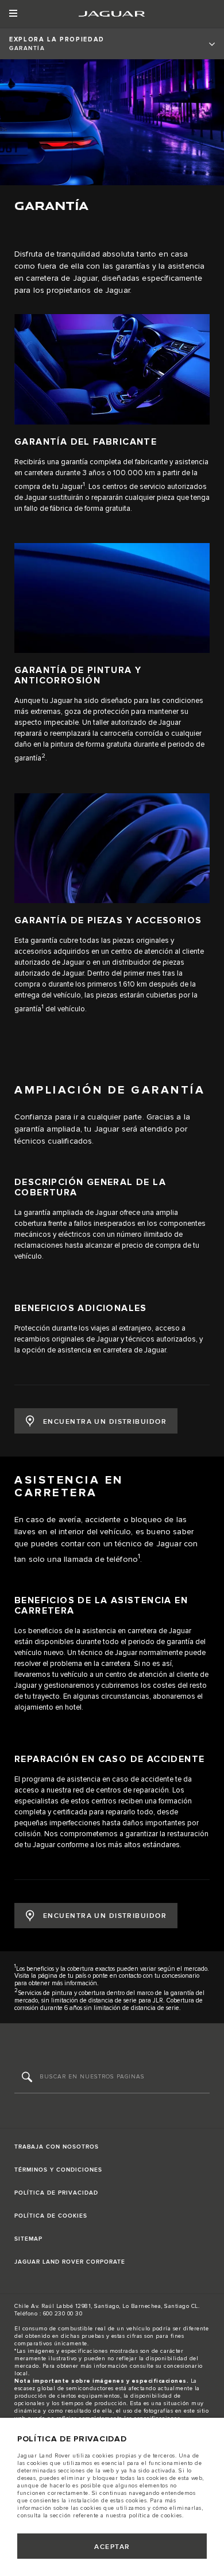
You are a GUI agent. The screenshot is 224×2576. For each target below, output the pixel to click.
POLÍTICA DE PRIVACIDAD (56, 2193)
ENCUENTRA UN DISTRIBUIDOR (105, 1422)
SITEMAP (28, 2239)
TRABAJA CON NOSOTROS (57, 2147)
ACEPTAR (112, 2547)
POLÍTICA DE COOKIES (51, 2216)
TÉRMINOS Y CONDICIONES (58, 2170)
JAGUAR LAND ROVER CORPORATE (70, 2262)
